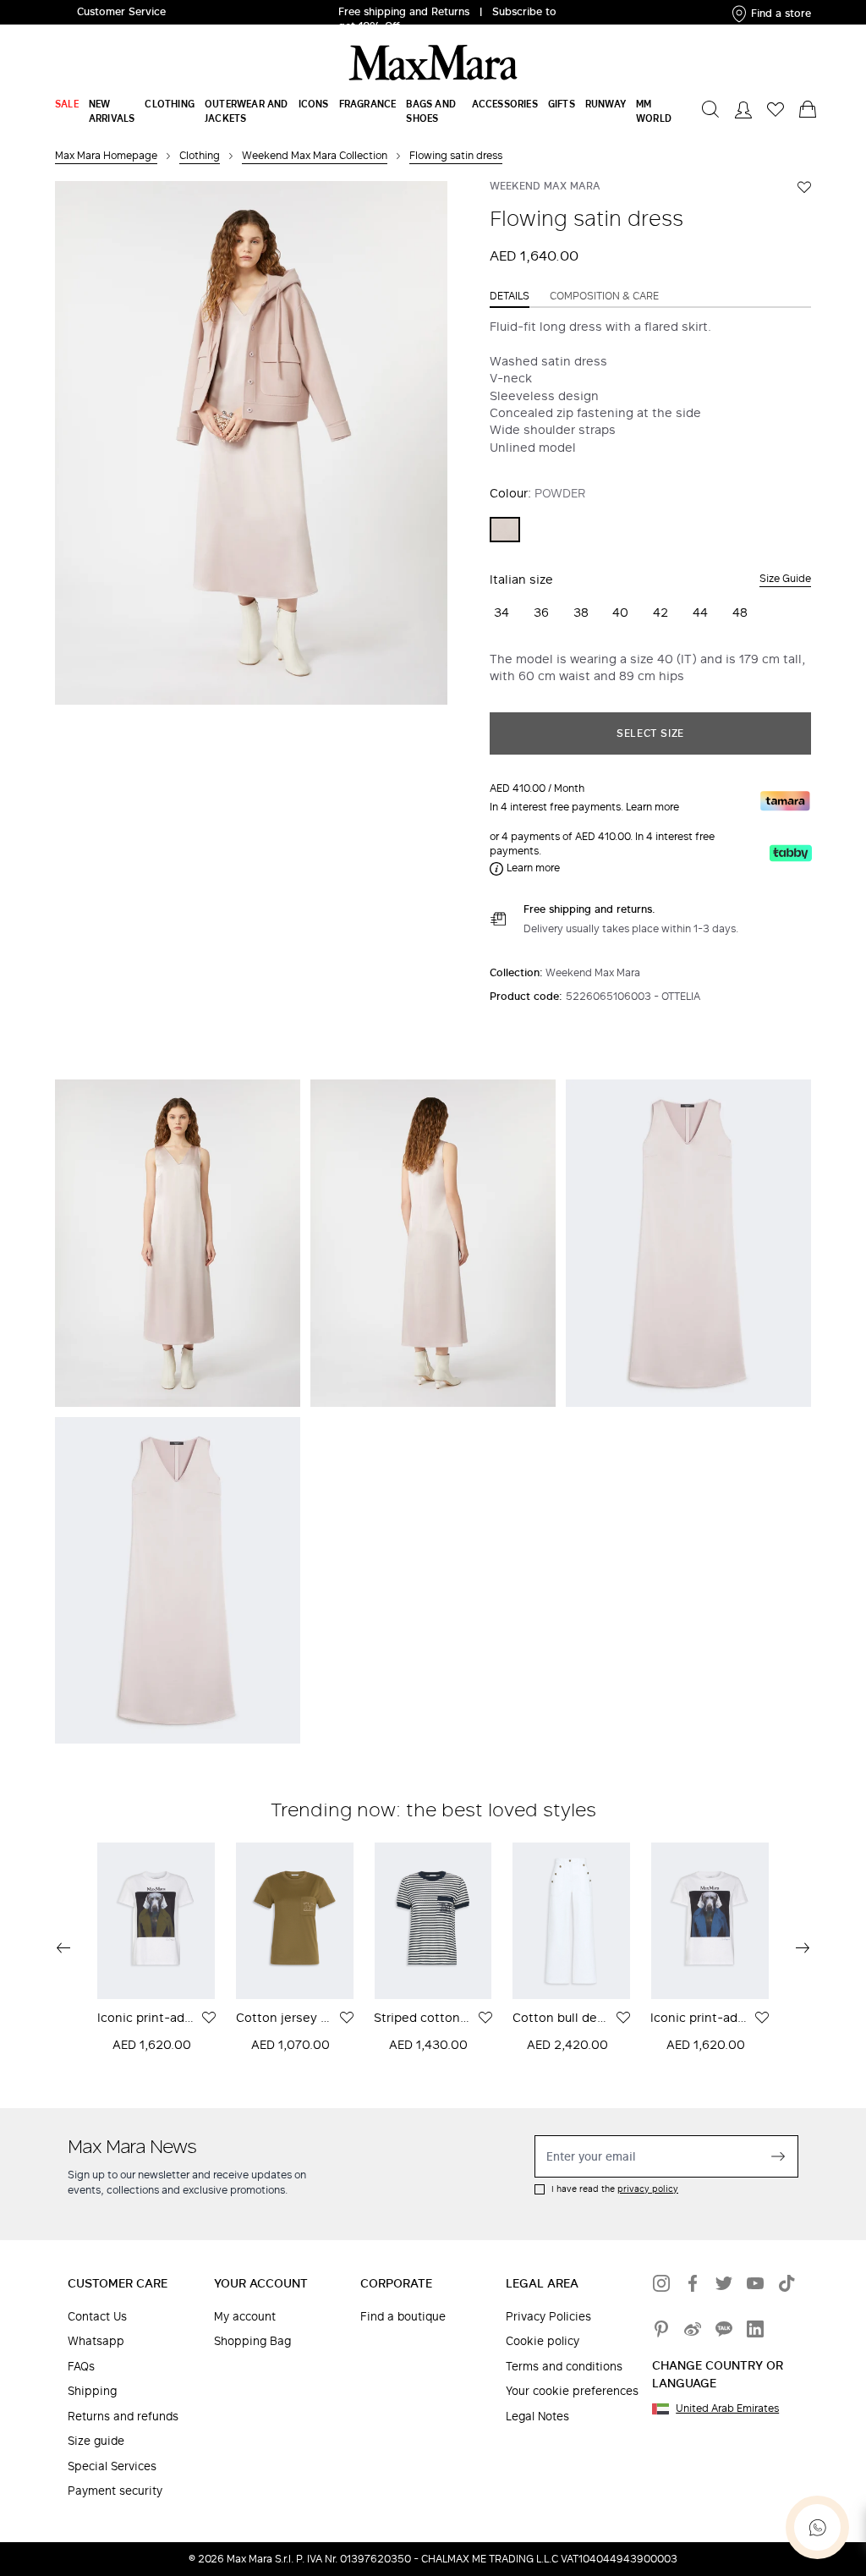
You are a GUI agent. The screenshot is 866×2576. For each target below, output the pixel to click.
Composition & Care (604, 297)
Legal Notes (537, 2417)
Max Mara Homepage (106, 155)
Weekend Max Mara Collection (315, 155)
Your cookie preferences (572, 2391)
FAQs (81, 2367)
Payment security (115, 2491)
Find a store (781, 13)
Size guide (96, 2441)
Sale (67, 104)
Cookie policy (543, 2341)
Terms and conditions (564, 2367)
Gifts (562, 104)
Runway (606, 104)
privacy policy (648, 2189)
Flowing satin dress (456, 155)
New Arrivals (112, 111)
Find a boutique (403, 2317)
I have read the (615, 2189)
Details (510, 297)
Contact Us (97, 2317)
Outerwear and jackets (247, 111)
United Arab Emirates (727, 2408)
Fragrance (368, 104)
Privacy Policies (548, 2317)
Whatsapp (96, 2341)
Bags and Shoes (431, 111)
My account (245, 2317)
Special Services (112, 2466)
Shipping (92, 2391)
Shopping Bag (252, 2341)
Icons (314, 104)
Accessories (505, 104)
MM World (654, 111)
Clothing (170, 104)
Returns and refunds (123, 2417)
